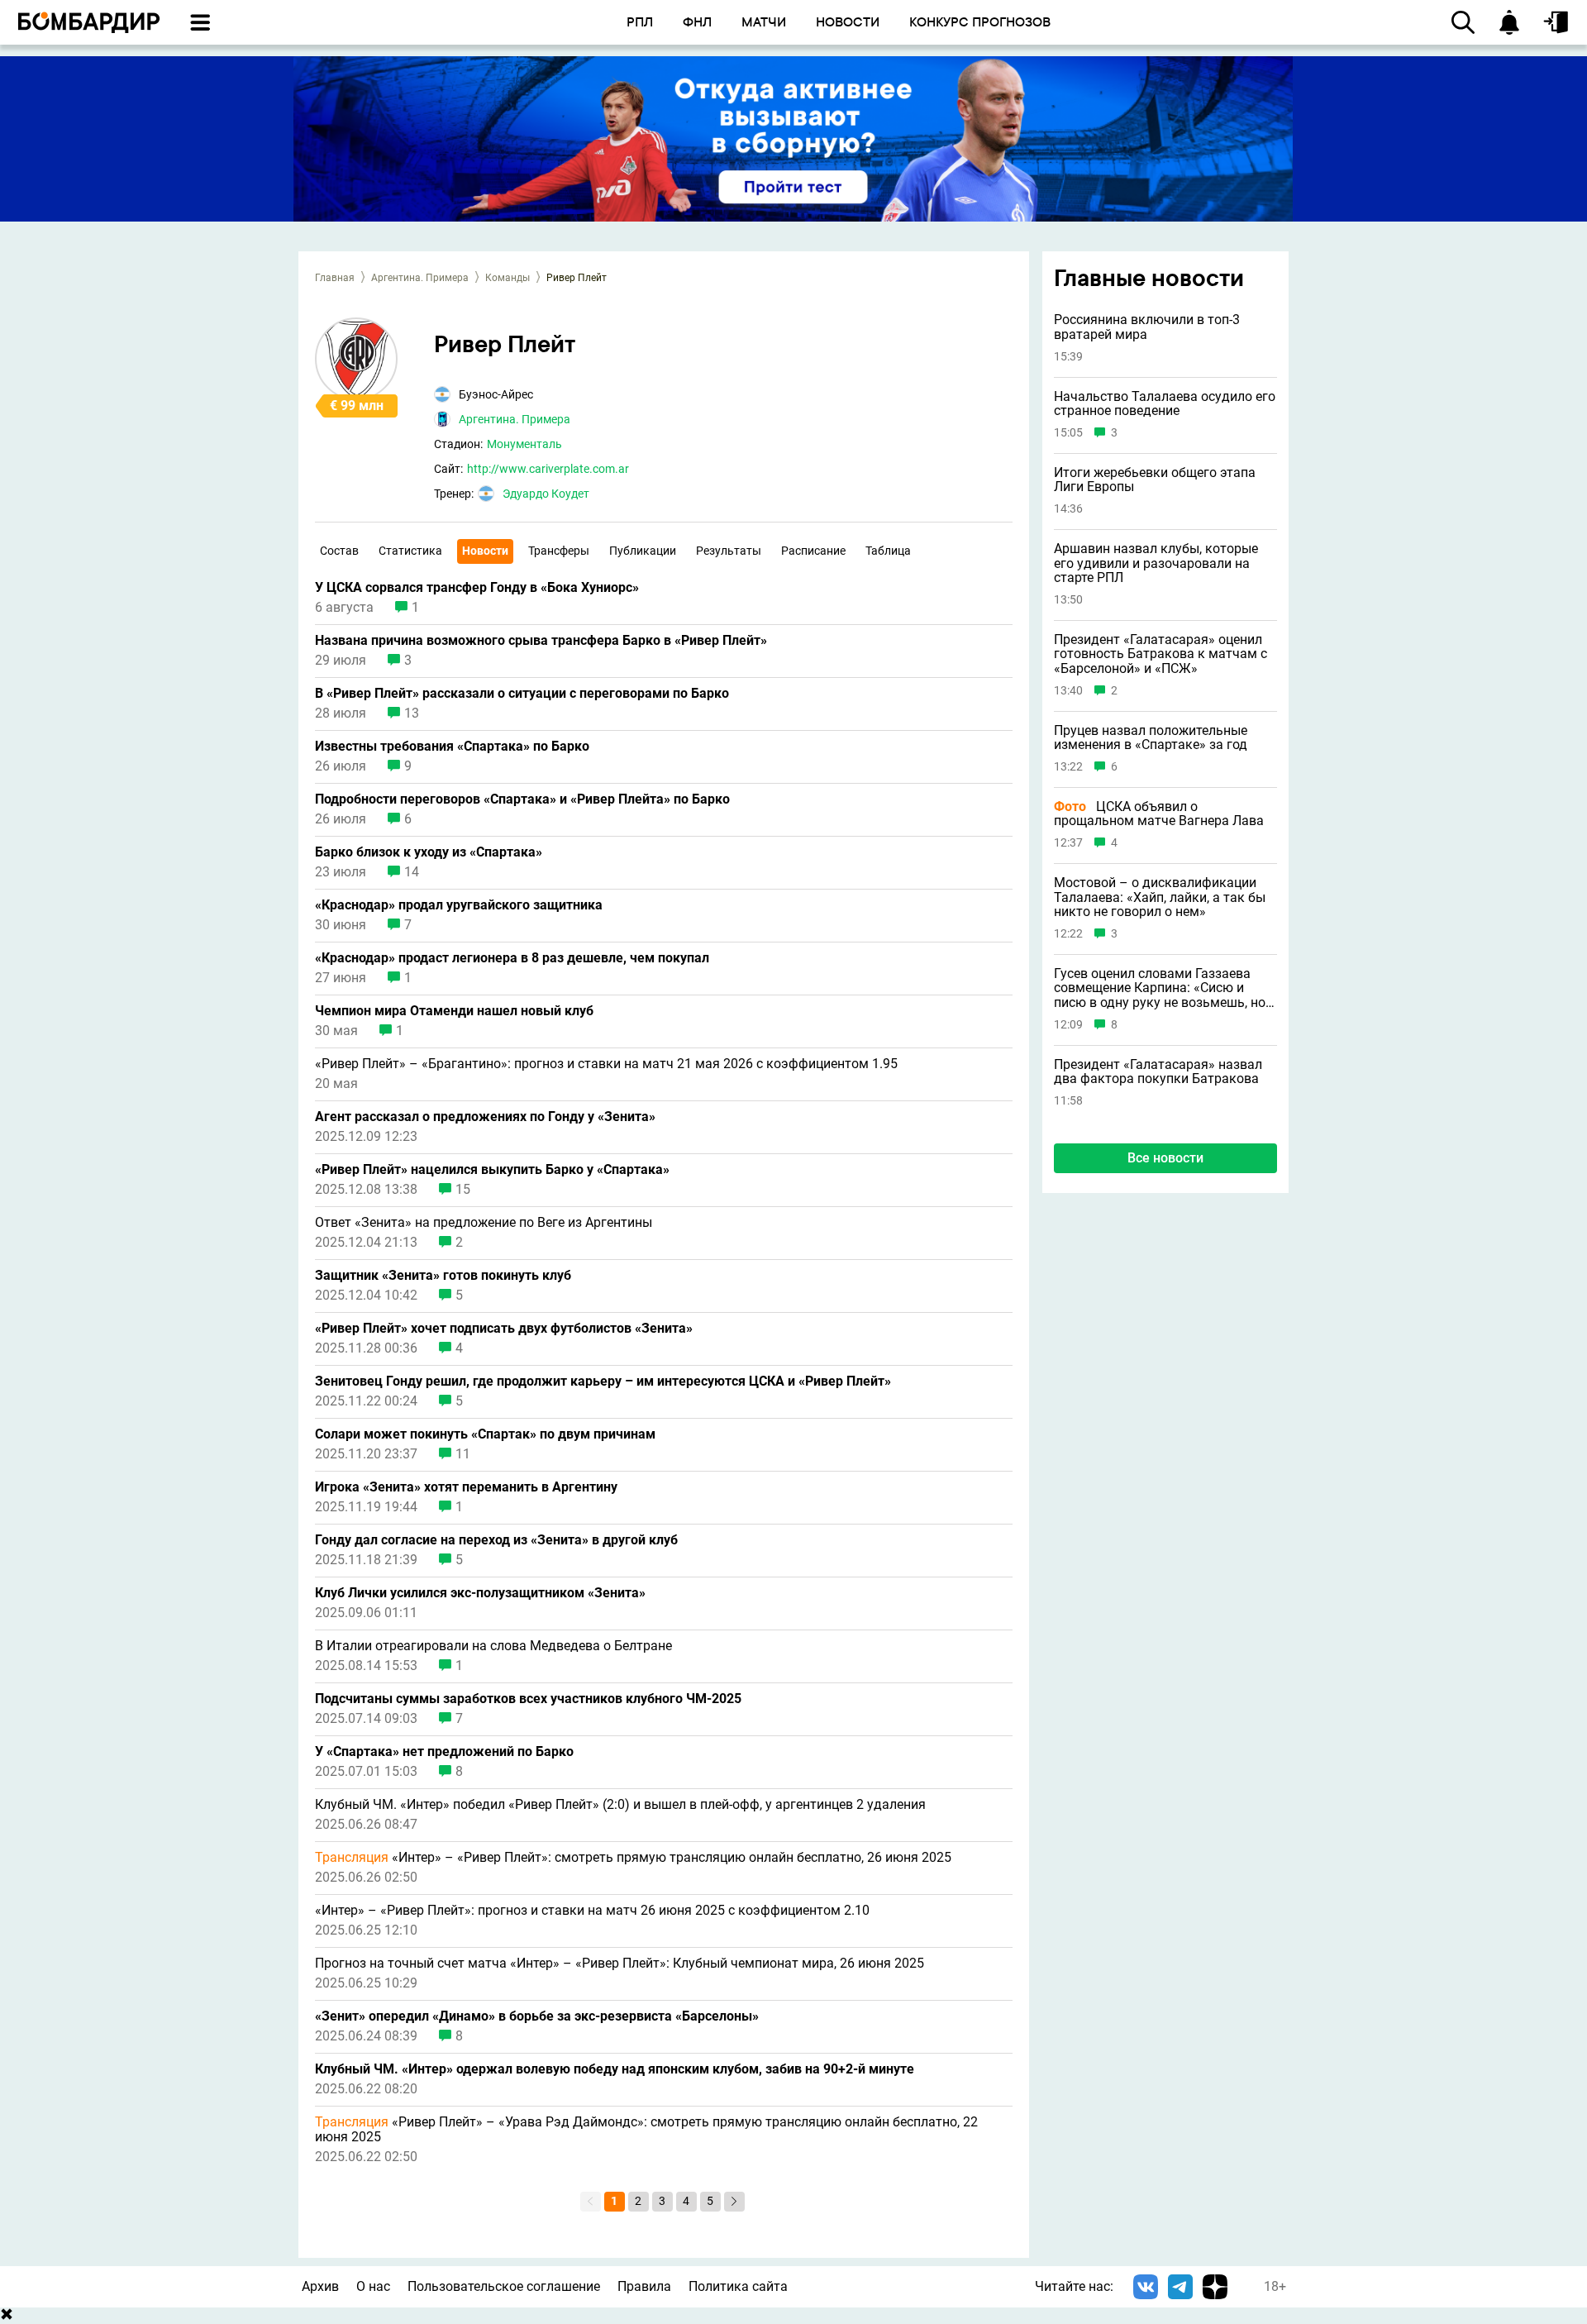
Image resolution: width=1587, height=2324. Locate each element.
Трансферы (559, 551)
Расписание (813, 551)
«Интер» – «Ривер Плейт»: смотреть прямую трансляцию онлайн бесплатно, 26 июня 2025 (633, 1858)
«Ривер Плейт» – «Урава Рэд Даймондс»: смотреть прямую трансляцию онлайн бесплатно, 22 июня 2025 (646, 2130)
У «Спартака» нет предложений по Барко (444, 1752)
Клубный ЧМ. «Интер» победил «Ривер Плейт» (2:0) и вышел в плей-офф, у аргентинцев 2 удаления (620, 1805)
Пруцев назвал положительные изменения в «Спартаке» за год (1151, 738)
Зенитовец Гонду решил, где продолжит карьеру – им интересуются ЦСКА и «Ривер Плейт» (603, 1382)
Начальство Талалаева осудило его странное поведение (1165, 404)
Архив (320, 2286)
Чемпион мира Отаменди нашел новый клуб (454, 1011)
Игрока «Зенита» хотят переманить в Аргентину (466, 1487)
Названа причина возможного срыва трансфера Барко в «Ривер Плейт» (541, 641)
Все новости (1165, 1158)
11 (463, 1454)
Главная (335, 278)
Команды (508, 278)
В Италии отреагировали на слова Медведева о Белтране (493, 1646)
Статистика (410, 551)
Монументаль (524, 444)
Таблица (888, 551)
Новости (485, 551)
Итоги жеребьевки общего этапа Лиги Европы (1155, 480)
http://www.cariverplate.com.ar (548, 469)
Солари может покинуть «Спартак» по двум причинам (485, 1434)
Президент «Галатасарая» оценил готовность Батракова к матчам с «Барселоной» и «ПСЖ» (1160, 654)
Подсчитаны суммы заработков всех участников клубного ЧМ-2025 (528, 1699)
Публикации (643, 551)
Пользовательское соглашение (504, 2286)
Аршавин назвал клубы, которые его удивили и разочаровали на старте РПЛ (1156, 563)
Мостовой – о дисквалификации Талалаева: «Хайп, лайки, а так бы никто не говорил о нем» (1160, 897)
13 (412, 713)
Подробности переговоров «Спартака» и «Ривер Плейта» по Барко (522, 799)
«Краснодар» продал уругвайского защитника (459, 905)
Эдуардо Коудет (546, 494)
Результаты (729, 551)
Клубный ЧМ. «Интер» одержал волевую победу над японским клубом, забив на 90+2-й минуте (615, 2069)
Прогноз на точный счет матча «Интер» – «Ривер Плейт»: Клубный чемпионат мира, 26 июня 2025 (620, 1964)
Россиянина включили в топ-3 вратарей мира (1147, 328)
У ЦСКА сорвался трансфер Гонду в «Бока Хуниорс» (477, 588)
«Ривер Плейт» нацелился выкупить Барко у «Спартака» (492, 1170)
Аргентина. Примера (420, 278)
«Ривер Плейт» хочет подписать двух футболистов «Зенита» (504, 1329)
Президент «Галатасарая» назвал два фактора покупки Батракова (1158, 1072)
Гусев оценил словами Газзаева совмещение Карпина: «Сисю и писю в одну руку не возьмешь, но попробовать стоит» (1160, 988)
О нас (373, 2286)
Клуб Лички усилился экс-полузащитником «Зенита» (480, 1593)
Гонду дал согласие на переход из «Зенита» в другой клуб (496, 1540)
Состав (339, 551)
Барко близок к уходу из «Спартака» (429, 852)
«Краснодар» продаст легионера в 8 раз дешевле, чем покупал (512, 958)
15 (463, 1190)
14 (412, 872)
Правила (644, 2286)
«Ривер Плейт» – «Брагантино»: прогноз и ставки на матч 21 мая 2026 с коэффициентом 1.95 (606, 1064)
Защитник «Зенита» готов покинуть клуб (443, 1276)
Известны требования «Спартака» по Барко (452, 747)
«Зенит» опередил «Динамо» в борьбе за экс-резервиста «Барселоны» (537, 2016)
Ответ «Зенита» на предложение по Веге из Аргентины (484, 1223)
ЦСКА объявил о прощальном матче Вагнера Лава (1159, 814)
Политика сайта (738, 2286)
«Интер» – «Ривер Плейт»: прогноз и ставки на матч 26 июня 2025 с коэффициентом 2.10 (592, 1911)
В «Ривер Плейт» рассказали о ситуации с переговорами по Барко (522, 694)
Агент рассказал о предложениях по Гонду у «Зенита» (485, 1117)
